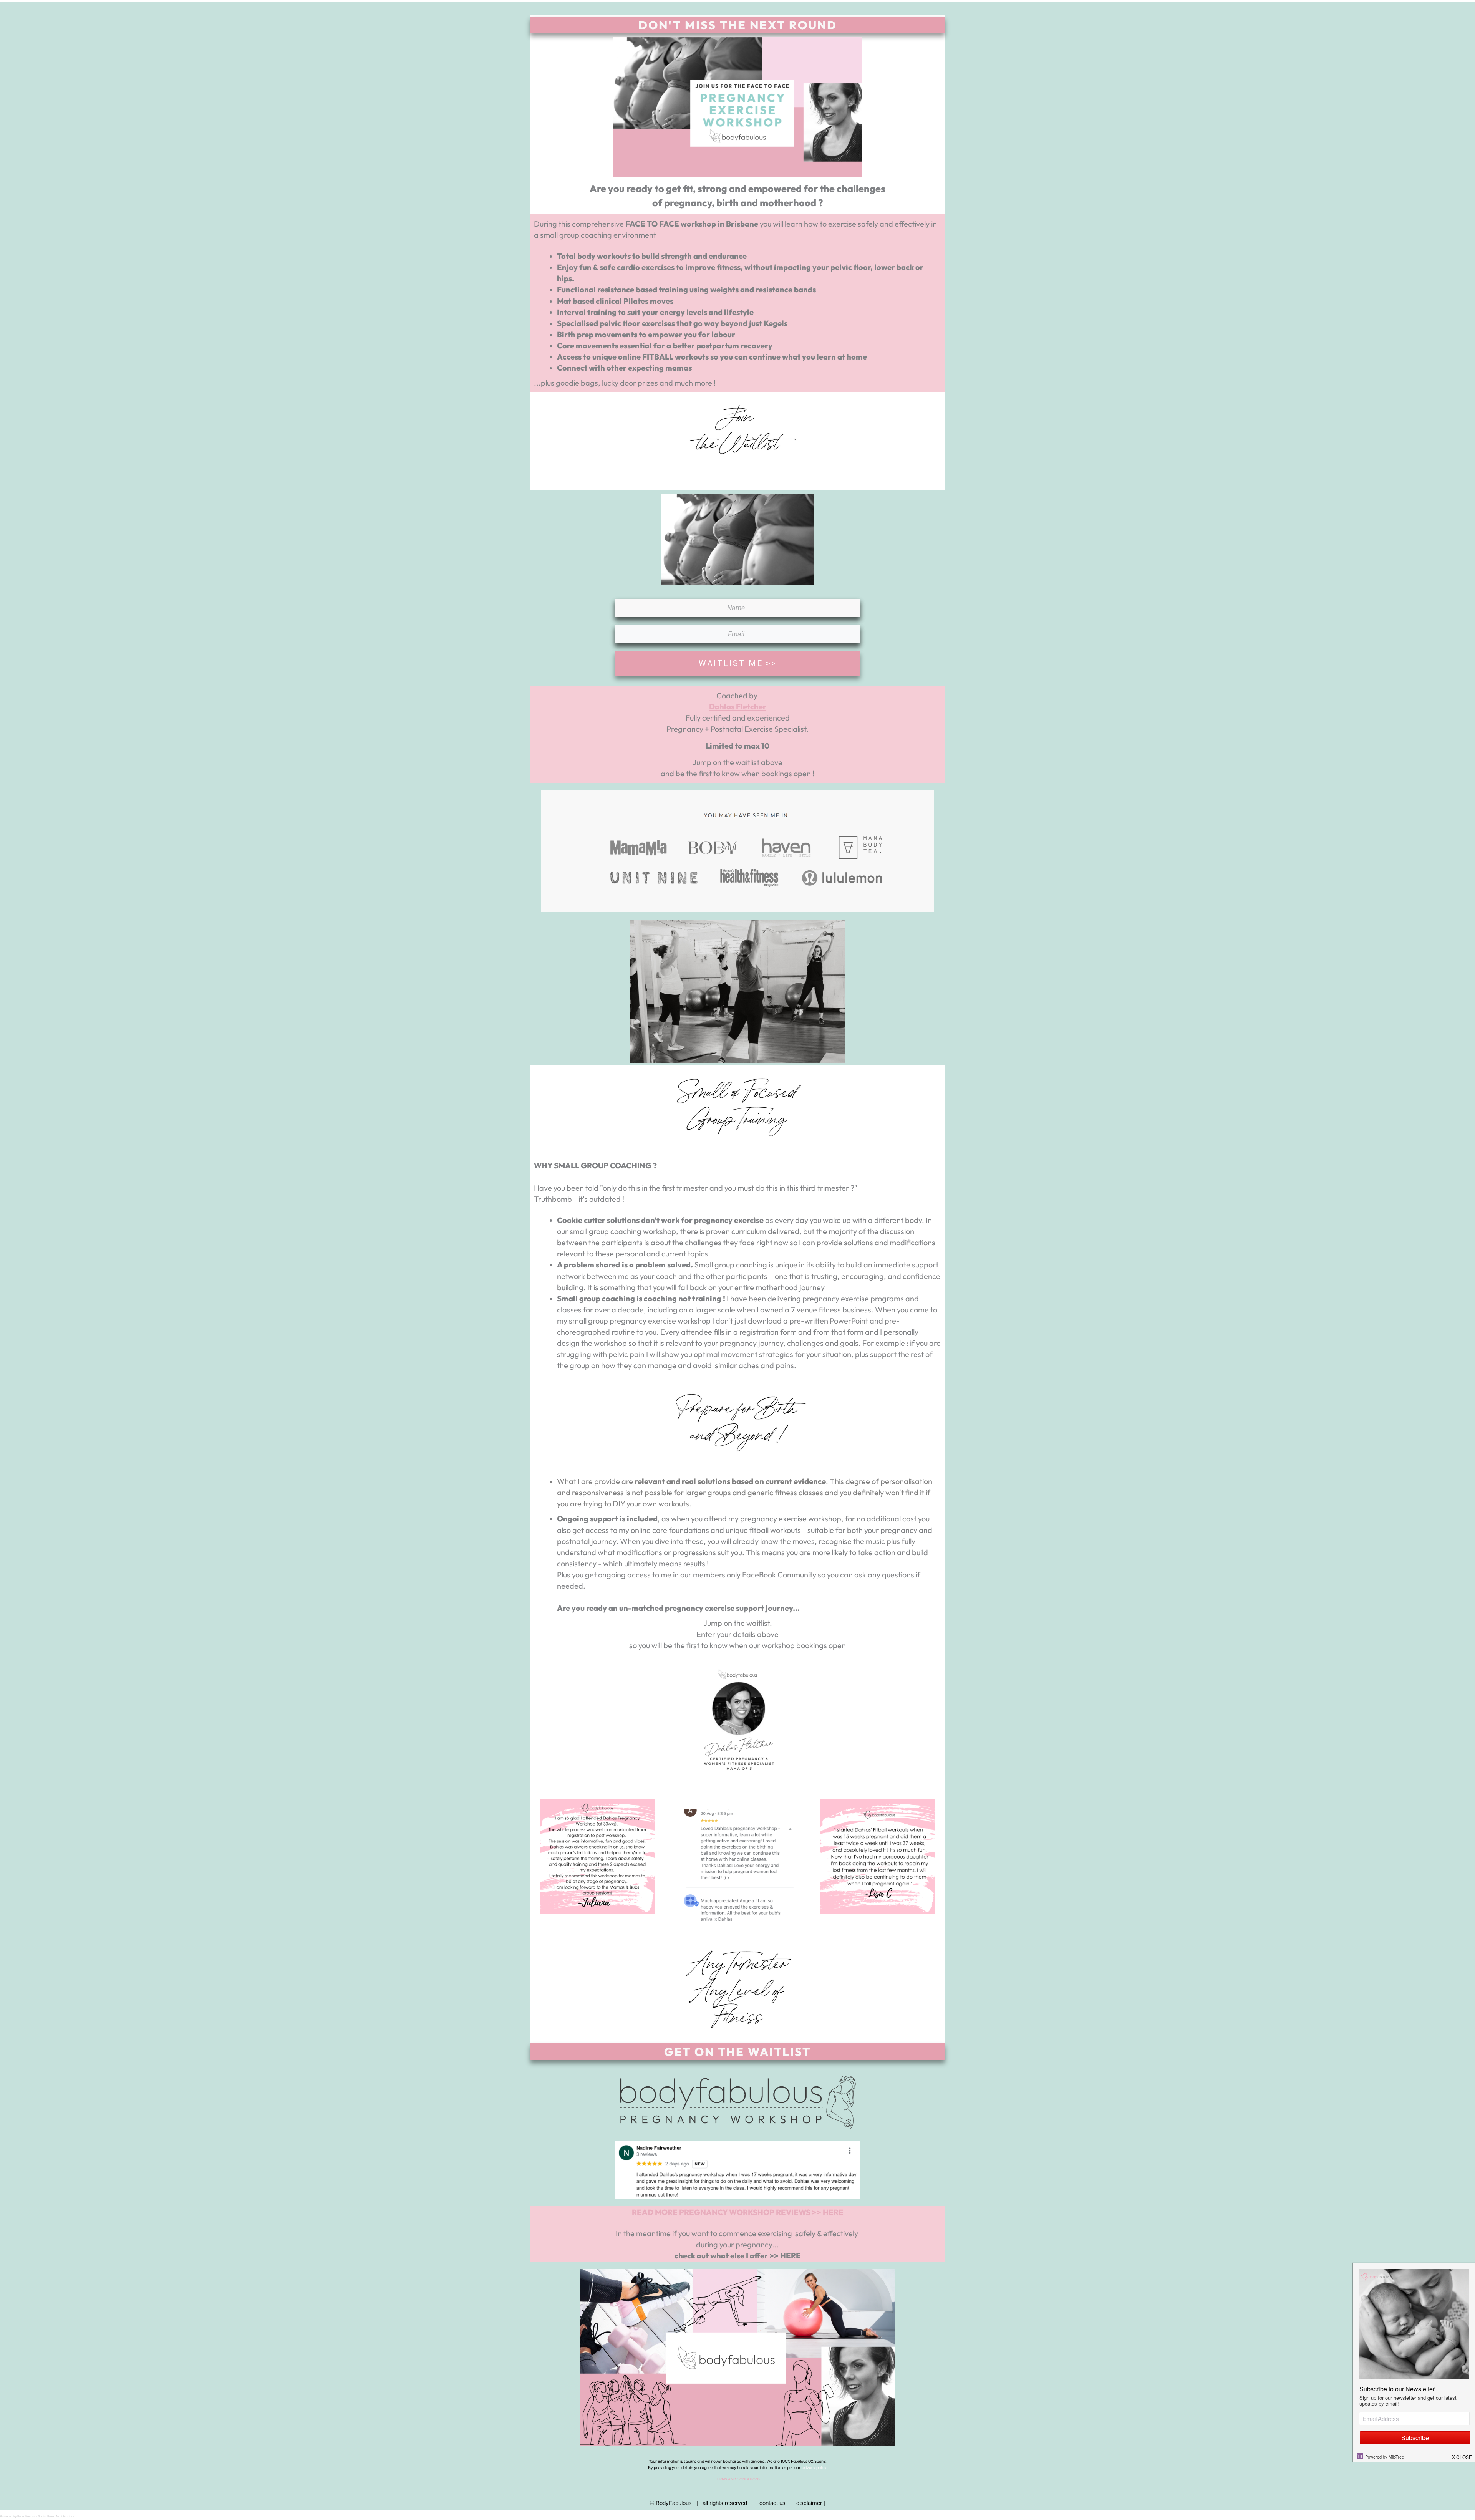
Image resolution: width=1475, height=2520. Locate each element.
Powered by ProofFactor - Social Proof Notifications (37, 2516)
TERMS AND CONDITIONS (738, 2479)
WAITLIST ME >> (738, 663)
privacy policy (814, 2467)
